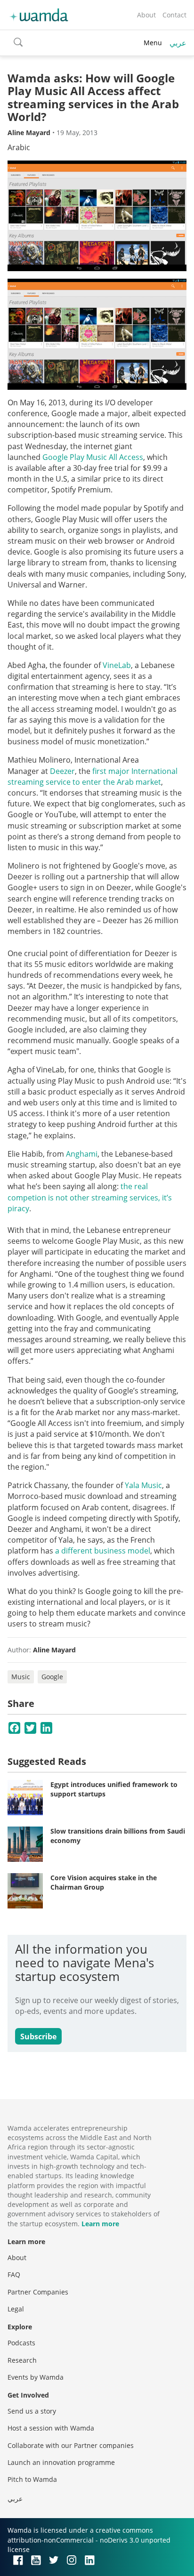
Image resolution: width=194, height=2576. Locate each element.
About (146, 15)
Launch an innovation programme (61, 2462)
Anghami (82, 1154)
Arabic (19, 147)
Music (21, 1677)
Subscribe (38, 2037)
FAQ (14, 2274)
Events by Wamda (36, 2377)
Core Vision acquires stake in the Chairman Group (104, 1882)
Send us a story (32, 2411)
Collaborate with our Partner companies (71, 2445)
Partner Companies (38, 2292)
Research (22, 2360)
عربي (178, 43)
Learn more (100, 2224)
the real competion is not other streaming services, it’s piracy (90, 1197)
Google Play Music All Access (93, 457)
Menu (153, 43)
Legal (16, 2309)
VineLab (117, 665)
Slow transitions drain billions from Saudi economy (118, 1836)
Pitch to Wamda (32, 2479)
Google (52, 1677)
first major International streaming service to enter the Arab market (93, 777)
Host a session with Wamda (51, 2428)
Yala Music (143, 1485)
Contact (174, 15)
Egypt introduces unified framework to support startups (114, 1789)
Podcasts (21, 2343)
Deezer (62, 771)
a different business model (103, 1551)
